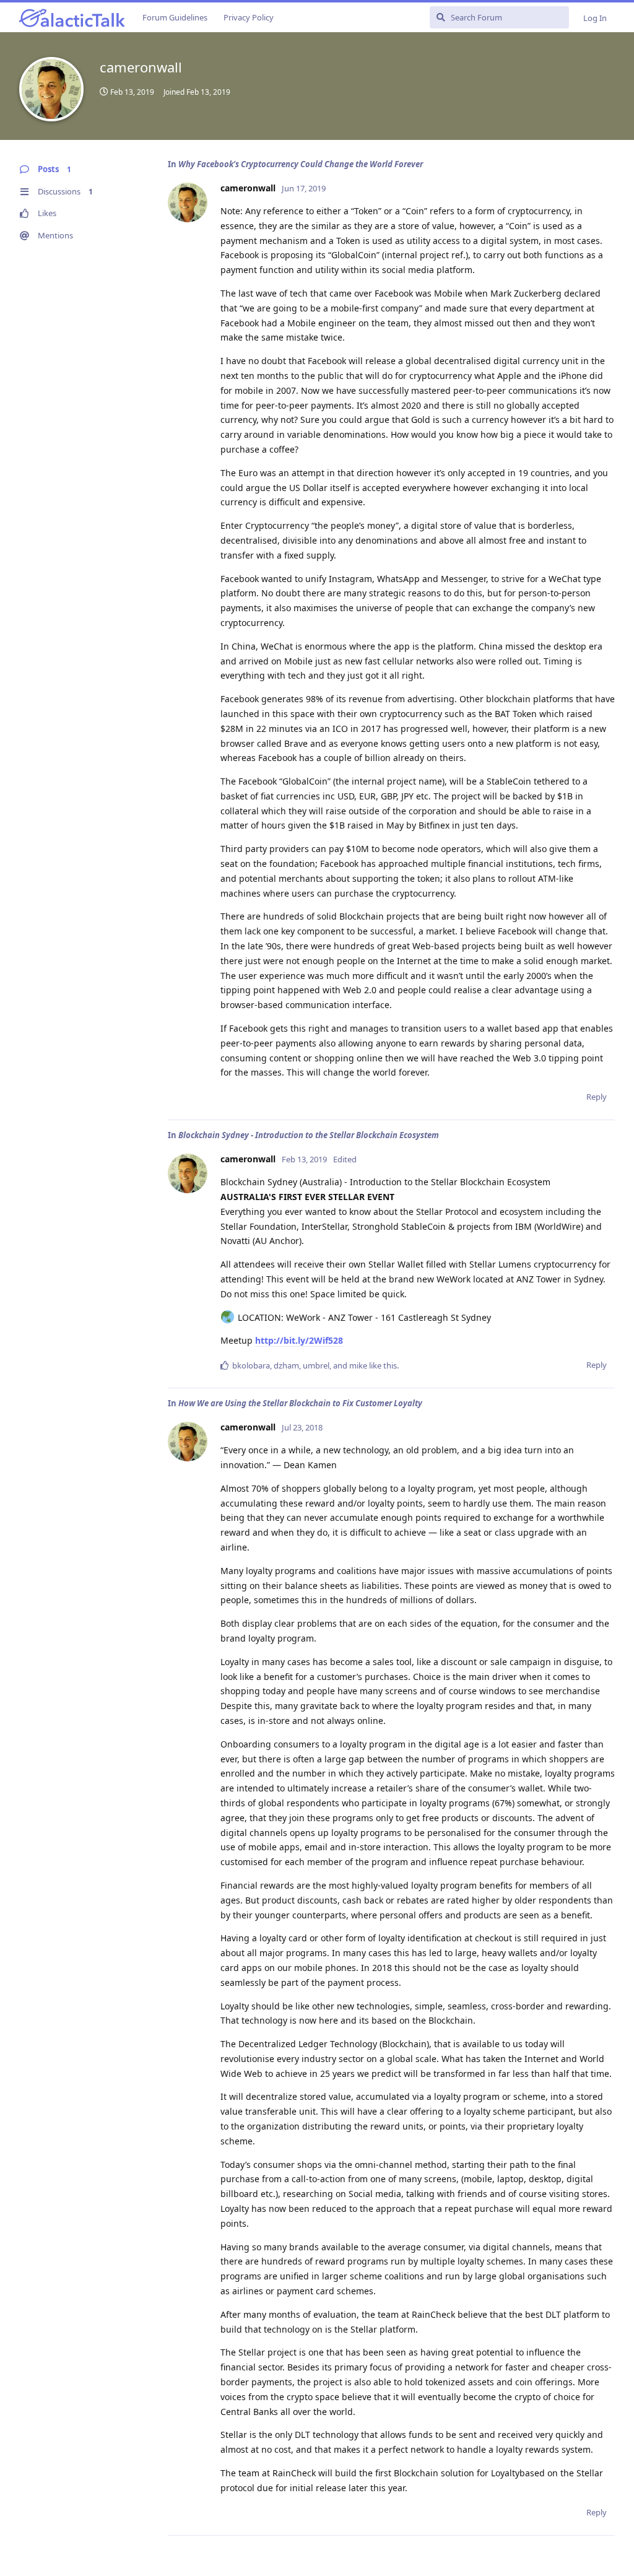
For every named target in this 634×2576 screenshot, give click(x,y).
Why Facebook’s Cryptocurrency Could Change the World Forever (301, 164)
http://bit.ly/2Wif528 (299, 1340)
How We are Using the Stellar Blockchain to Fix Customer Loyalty (300, 1403)
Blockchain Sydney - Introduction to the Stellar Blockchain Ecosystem (309, 1135)
